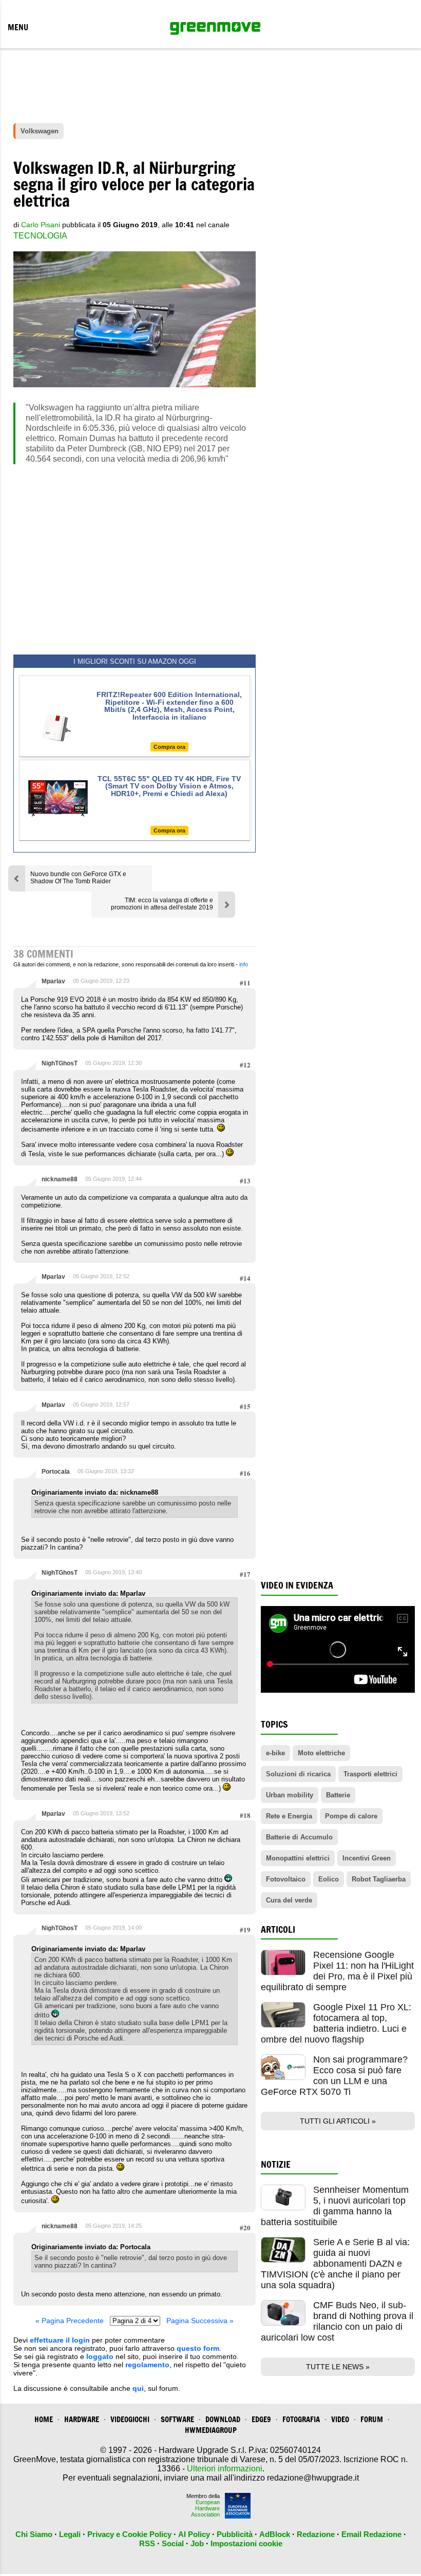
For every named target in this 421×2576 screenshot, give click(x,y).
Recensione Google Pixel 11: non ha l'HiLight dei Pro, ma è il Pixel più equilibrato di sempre (337, 1971)
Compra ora (169, 747)
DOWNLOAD (223, 2419)
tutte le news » (338, 2367)
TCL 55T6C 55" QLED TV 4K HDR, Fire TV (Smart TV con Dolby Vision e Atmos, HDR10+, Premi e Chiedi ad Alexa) (169, 786)
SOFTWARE (177, 2419)
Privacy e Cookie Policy (129, 2534)
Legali (70, 2534)
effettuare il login (60, 2340)
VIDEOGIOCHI (130, 2419)
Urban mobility (290, 1795)
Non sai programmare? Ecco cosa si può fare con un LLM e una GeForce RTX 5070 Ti (334, 2076)
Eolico (329, 1879)
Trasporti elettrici (370, 1774)
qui (138, 2388)
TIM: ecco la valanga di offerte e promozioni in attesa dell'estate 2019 (162, 904)
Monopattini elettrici (298, 1858)
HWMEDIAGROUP (211, 2430)
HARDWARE (82, 2419)
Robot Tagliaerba (379, 1879)
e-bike (275, 1753)
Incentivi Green (367, 1858)
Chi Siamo (34, 2534)
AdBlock (275, 2534)
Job (197, 2543)
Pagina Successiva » (200, 2321)
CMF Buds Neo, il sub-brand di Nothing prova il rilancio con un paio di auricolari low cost (337, 2321)
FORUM (372, 2419)
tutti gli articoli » (338, 2121)
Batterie (338, 1795)
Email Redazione (371, 2534)
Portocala (56, 1472)
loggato (100, 2356)
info (244, 964)
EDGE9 (261, 2419)
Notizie (276, 2164)
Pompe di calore (351, 1816)
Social (173, 2543)
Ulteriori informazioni (225, 2469)
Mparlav (53, 981)
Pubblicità (235, 2534)
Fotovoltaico (286, 1879)
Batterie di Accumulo (299, 1837)
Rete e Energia (289, 1816)
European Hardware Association (205, 2508)
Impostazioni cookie (246, 2543)
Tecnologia (40, 236)
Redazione (316, 2534)
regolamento (147, 2365)
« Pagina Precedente (70, 2321)
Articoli (278, 1929)
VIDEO (340, 2419)
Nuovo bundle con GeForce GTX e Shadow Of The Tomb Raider (78, 878)
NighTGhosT (60, 1063)
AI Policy (194, 2534)
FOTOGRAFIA (301, 2419)
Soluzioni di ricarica (298, 1774)
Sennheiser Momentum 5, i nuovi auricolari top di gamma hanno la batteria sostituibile (335, 2206)
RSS (147, 2543)
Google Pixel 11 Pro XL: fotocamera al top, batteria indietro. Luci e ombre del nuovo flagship (336, 2023)
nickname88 (60, 1179)
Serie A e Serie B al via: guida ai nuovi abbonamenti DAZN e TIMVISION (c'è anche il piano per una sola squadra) (335, 2264)
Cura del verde (289, 1900)
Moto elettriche (321, 1753)
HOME (44, 2419)
